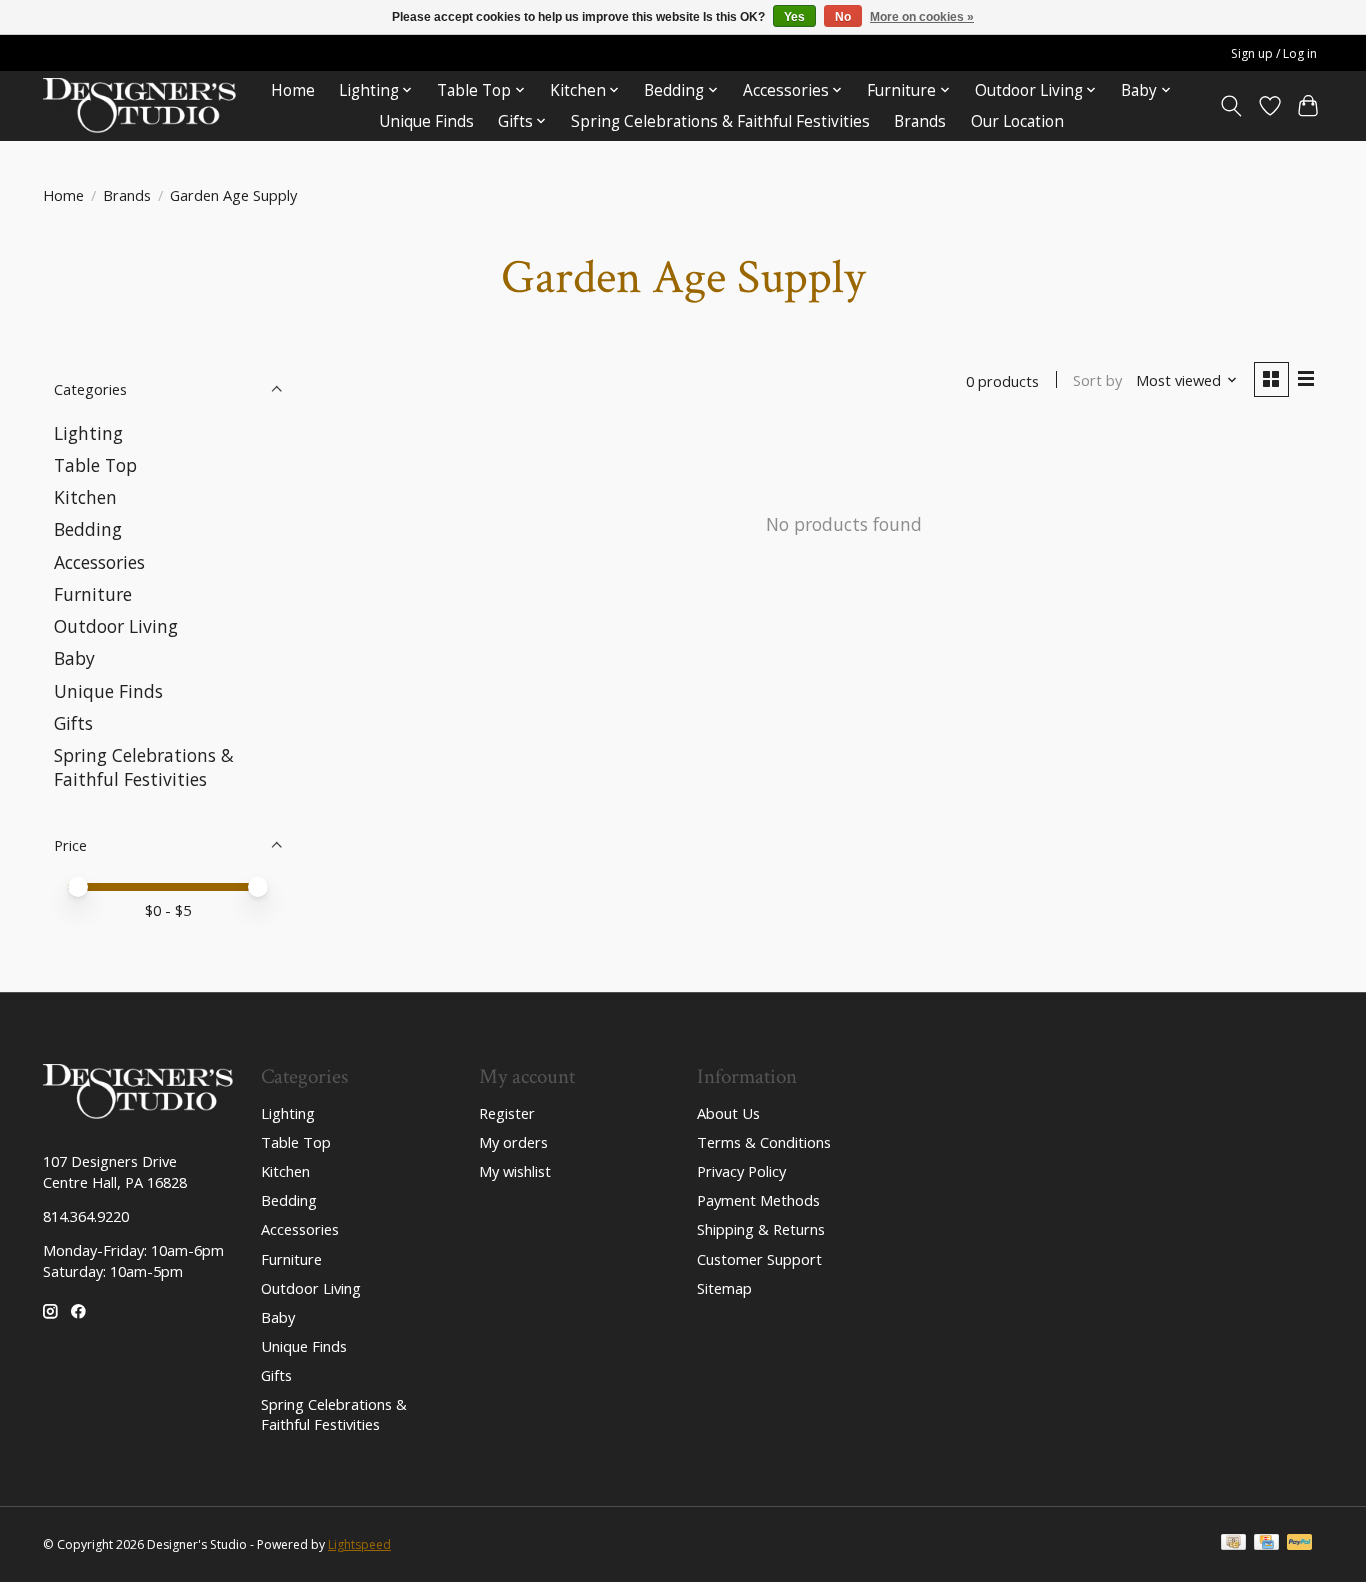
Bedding (88, 529)
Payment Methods (758, 1200)
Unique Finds (426, 121)
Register (507, 1113)
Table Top (95, 465)
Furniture (93, 594)
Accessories (99, 562)
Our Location (1017, 121)
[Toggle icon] (1231, 106)
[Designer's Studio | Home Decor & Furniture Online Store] (139, 105)
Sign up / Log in (1274, 53)
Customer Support (759, 1259)
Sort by (1097, 380)
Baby (74, 658)
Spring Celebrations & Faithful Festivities (720, 121)
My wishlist (515, 1171)
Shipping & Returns (761, 1229)
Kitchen (85, 497)
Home (293, 90)
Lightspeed (359, 1544)
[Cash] (1233, 1544)
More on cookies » (922, 17)
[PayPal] (1300, 1544)
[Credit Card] (1266, 1544)
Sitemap (724, 1288)
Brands (920, 121)
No (843, 17)
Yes (794, 17)
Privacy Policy (741, 1171)
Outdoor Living (116, 626)
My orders (513, 1142)
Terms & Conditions (764, 1142)
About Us (728, 1113)
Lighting (88, 433)
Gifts (73, 723)
